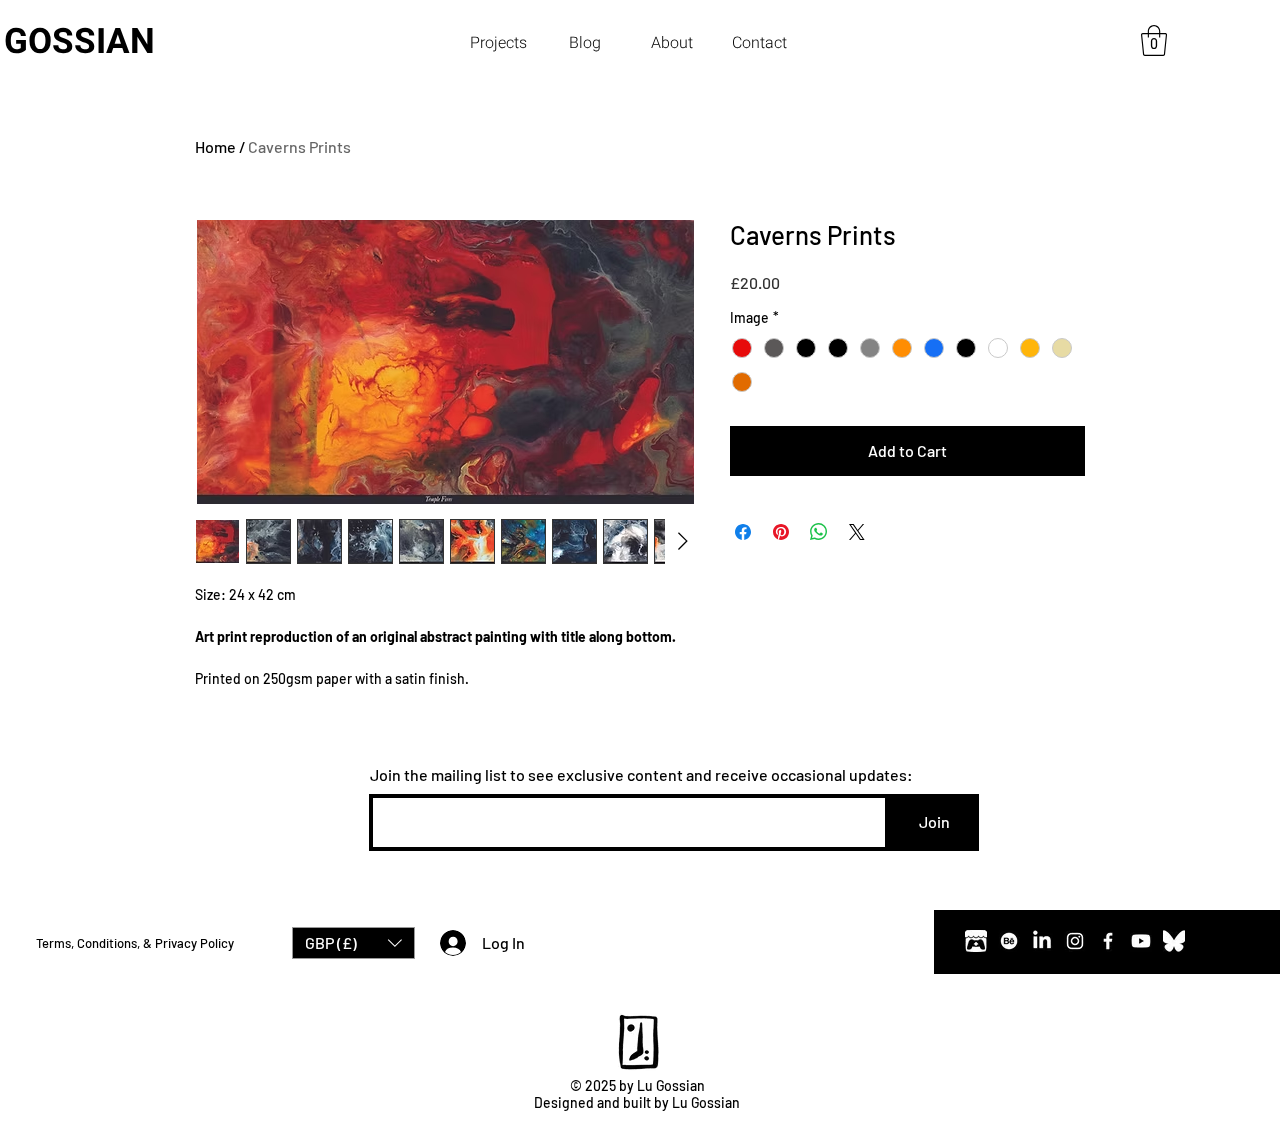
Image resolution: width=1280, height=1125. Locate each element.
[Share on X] (857, 532)
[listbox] (353, 943)
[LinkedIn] (1042, 941)
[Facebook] (1108, 941)
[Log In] (448, 943)
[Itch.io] (976, 941)
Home (215, 146)
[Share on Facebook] (743, 532)
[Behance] (1009, 941)
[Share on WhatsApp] (819, 532)
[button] (498, 43)
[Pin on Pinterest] (781, 532)
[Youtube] (1141, 941)
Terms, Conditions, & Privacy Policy (135, 943)
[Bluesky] (1174, 941)
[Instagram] (1075, 941)
